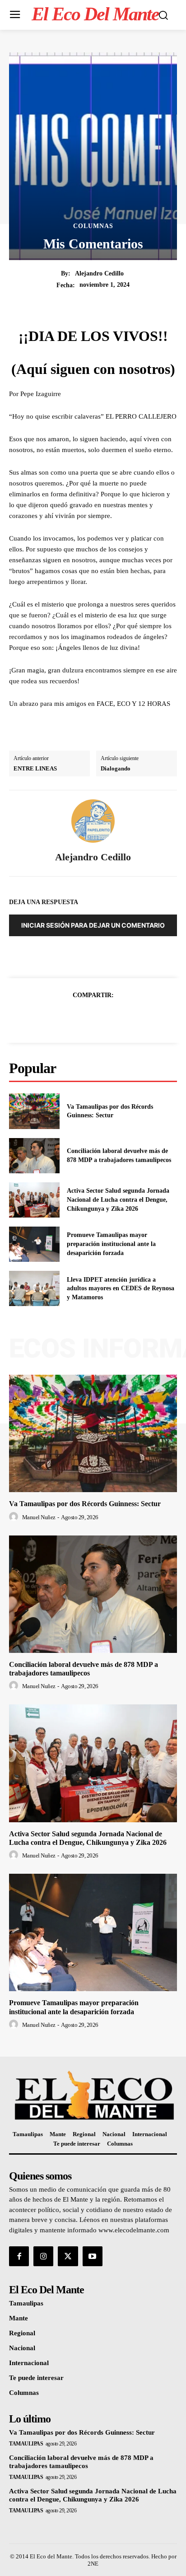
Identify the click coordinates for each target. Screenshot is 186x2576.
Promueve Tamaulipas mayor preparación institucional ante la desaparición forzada (111, 1244)
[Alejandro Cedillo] (93, 821)
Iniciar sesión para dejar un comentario (93, 925)
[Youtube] (93, 2256)
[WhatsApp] (124, 1017)
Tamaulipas (26, 2444)
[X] (83, 1017)
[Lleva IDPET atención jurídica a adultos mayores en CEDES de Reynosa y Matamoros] (34, 1288)
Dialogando (116, 768)
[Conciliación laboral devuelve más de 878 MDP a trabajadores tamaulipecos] (34, 1156)
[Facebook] (62, 1017)
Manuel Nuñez (39, 1517)
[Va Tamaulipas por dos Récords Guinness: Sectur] (34, 1111)
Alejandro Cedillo (99, 273)
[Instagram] (43, 2256)
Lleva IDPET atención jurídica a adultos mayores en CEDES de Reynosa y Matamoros (121, 1288)
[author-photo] (15, 1517)
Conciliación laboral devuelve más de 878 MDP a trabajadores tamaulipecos (84, 1669)
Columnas (93, 226)
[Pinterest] (103, 1017)
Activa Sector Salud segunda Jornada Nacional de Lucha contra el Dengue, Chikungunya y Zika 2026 (118, 1199)
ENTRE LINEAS (35, 768)
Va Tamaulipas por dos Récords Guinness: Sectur (85, 1504)
